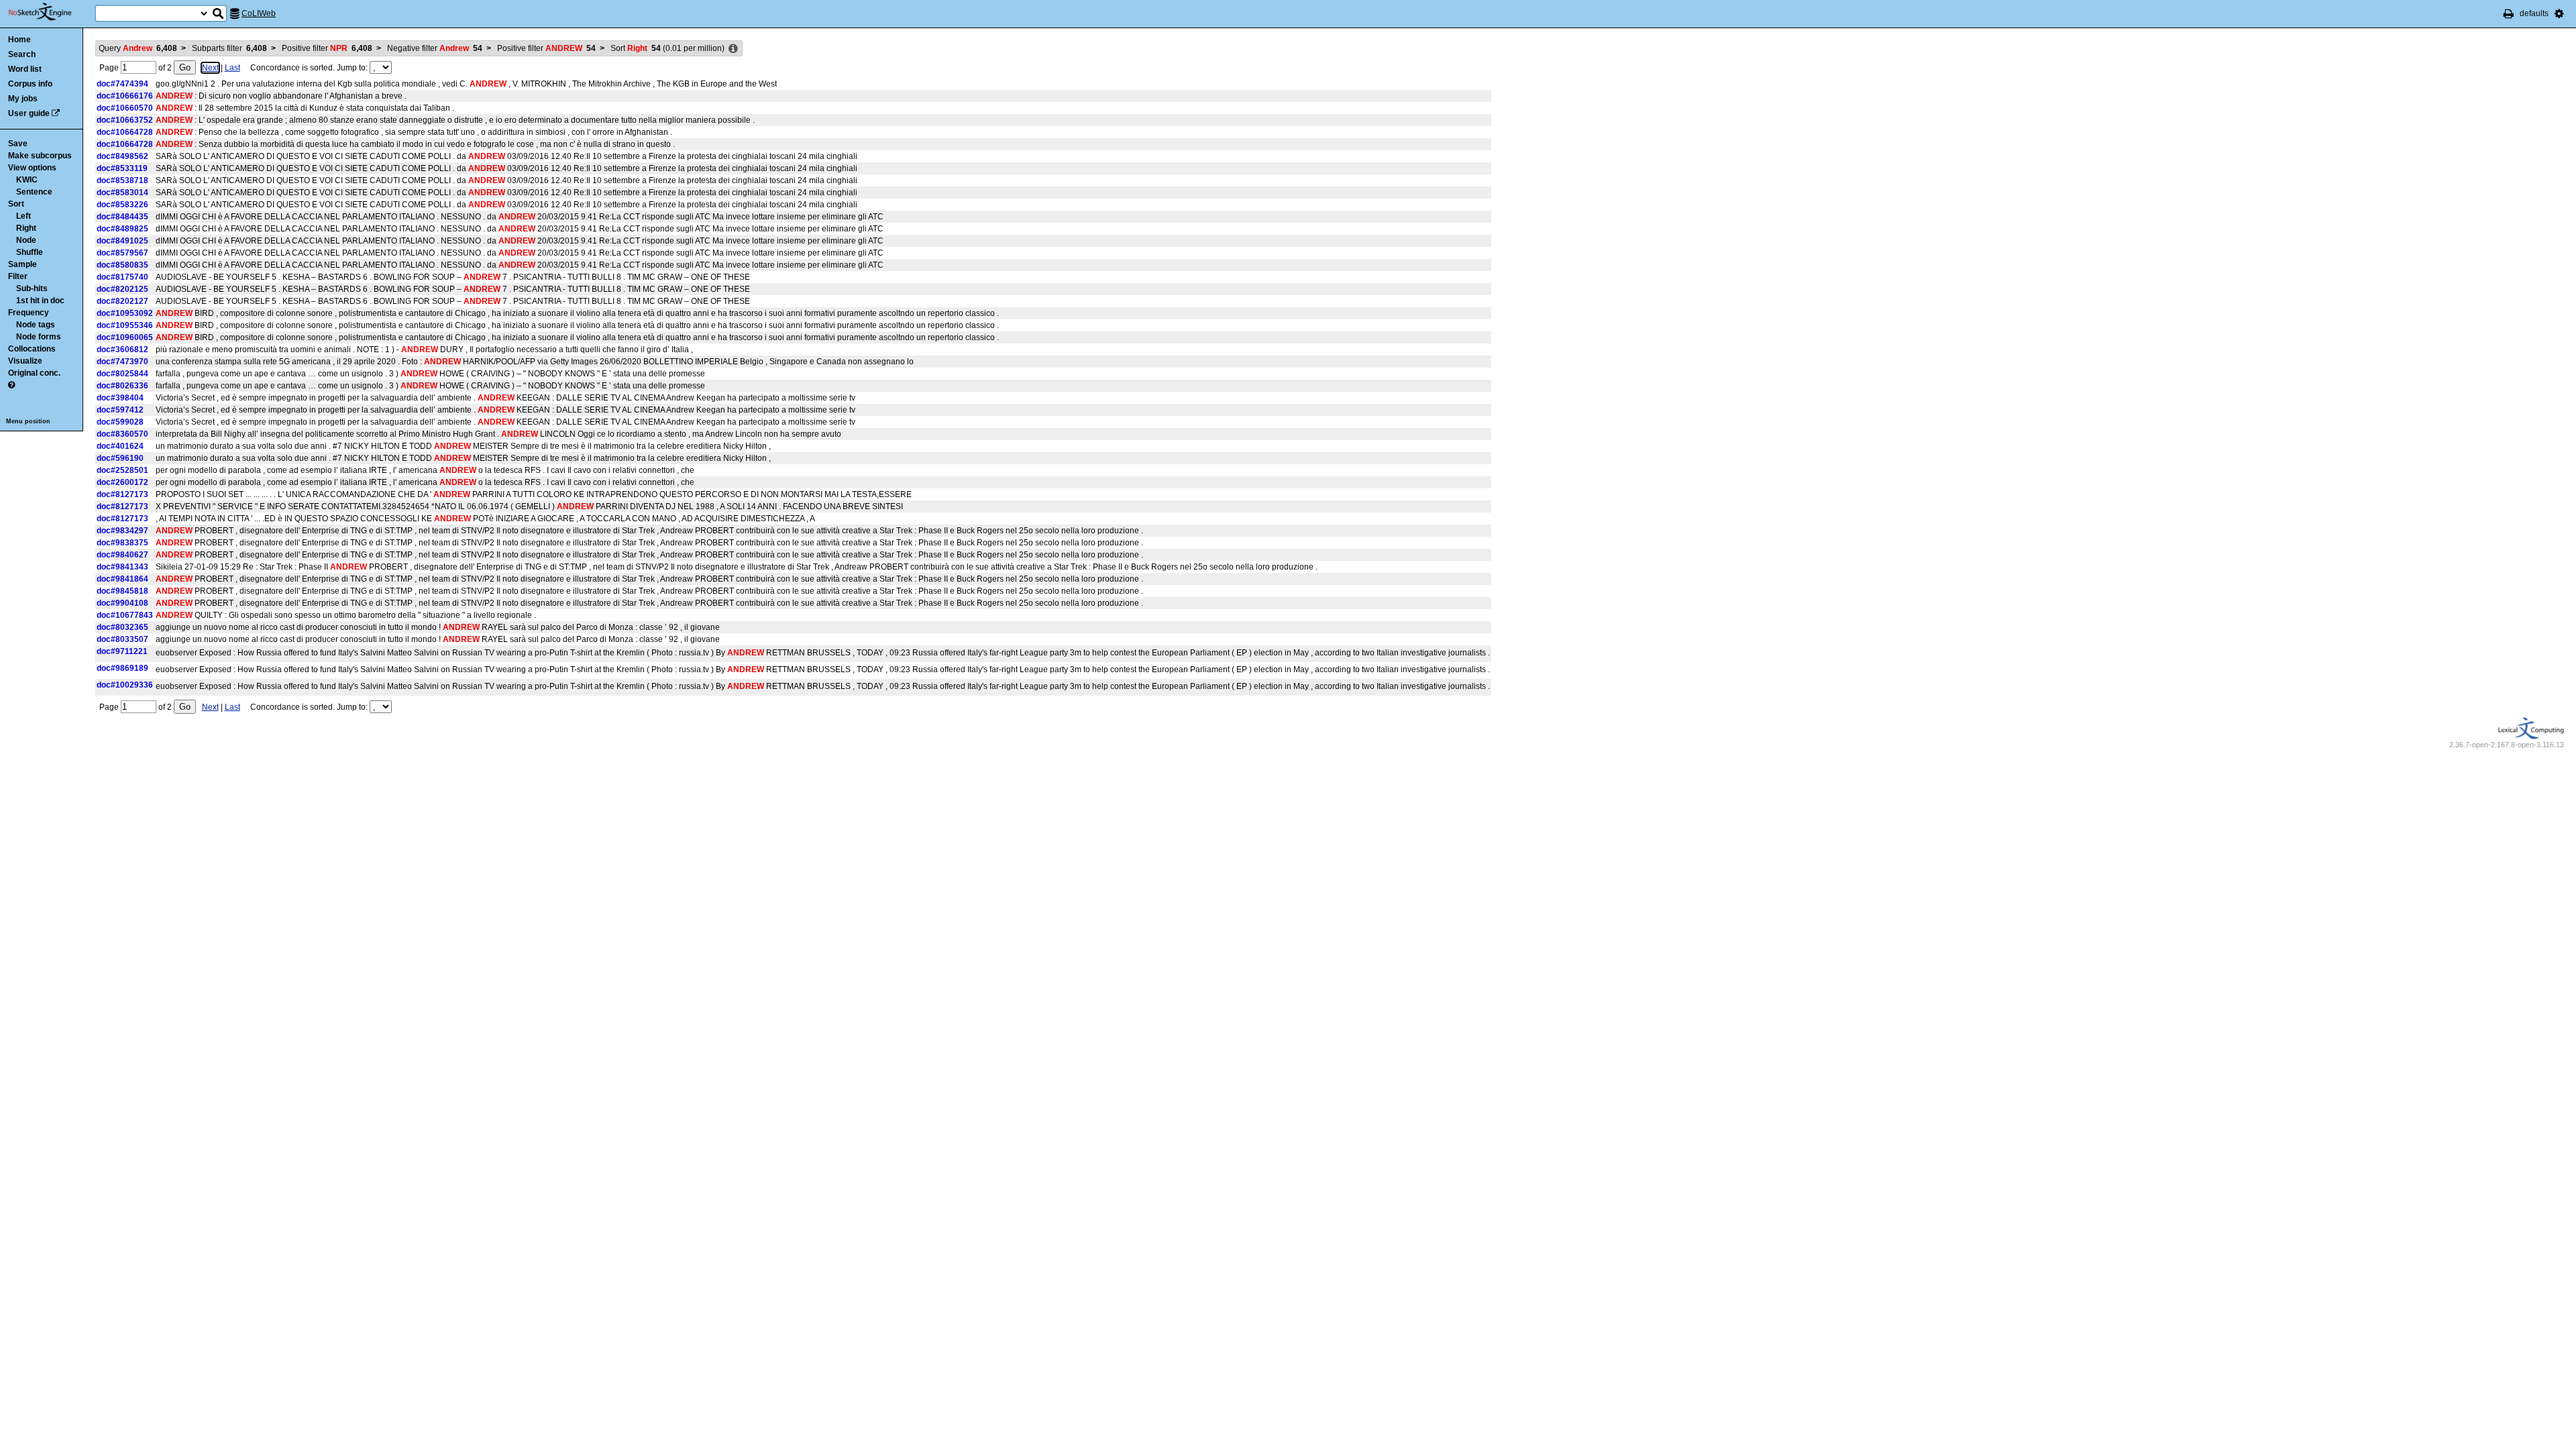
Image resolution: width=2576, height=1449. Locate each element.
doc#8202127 (122, 301)
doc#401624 (120, 446)
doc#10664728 (125, 132)
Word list (25, 69)
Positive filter (327, 48)
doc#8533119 (122, 168)
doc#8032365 (122, 627)
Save (18, 144)
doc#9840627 (122, 555)
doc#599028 (120, 422)
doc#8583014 (122, 193)
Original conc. (34, 373)
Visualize (25, 361)
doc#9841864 (122, 579)
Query (138, 48)
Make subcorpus (40, 156)
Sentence (34, 192)
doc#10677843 (125, 615)
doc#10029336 (125, 685)
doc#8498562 (122, 156)
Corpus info (30, 84)
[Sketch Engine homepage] (50, 12)
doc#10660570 (125, 108)
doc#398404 (120, 398)
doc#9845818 (122, 591)
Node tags (36, 325)
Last (232, 68)
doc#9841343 (122, 567)
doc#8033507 (122, 639)
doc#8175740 (122, 277)
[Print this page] (2509, 13)
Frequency (29, 313)
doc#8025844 (122, 374)
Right (26, 228)
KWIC (27, 180)
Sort (16, 204)
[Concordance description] (733, 49)
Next (210, 68)
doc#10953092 (125, 313)
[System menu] (2559, 13)
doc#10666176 (125, 96)
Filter (18, 276)
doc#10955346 (125, 325)
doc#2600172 (122, 482)
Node (26, 240)
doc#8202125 (122, 289)
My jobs (23, 99)
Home (19, 40)
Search (22, 54)
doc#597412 (120, 410)
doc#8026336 (122, 386)
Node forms (39, 337)
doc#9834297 (122, 531)
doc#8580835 (122, 265)
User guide (29, 113)
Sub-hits (32, 288)
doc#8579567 (122, 253)
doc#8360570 (122, 434)
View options (32, 168)
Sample (22, 264)
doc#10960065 (125, 337)
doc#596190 (120, 458)
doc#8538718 (122, 180)
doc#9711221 (122, 651)
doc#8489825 (122, 229)
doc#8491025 (122, 241)
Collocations (32, 349)
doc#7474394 (122, 84)
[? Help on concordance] (11, 385)
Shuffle (30, 252)
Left (23, 216)
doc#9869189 (122, 668)
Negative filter (435, 48)
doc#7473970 (122, 362)
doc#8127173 (122, 494)
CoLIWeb (259, 13)
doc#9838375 (122, 543)
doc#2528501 (122, 470)
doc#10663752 (125, 120)
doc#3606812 (122, 350)
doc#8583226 (122, 205)
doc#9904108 (122, 603)
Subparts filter (229, 48)
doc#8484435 (122, 217)
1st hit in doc (40, 301)
